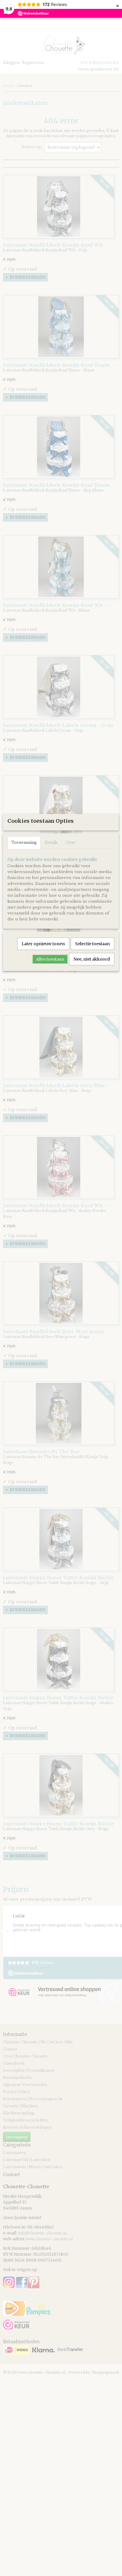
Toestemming (24, 842)
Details (51, 842)
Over (71, 842)
